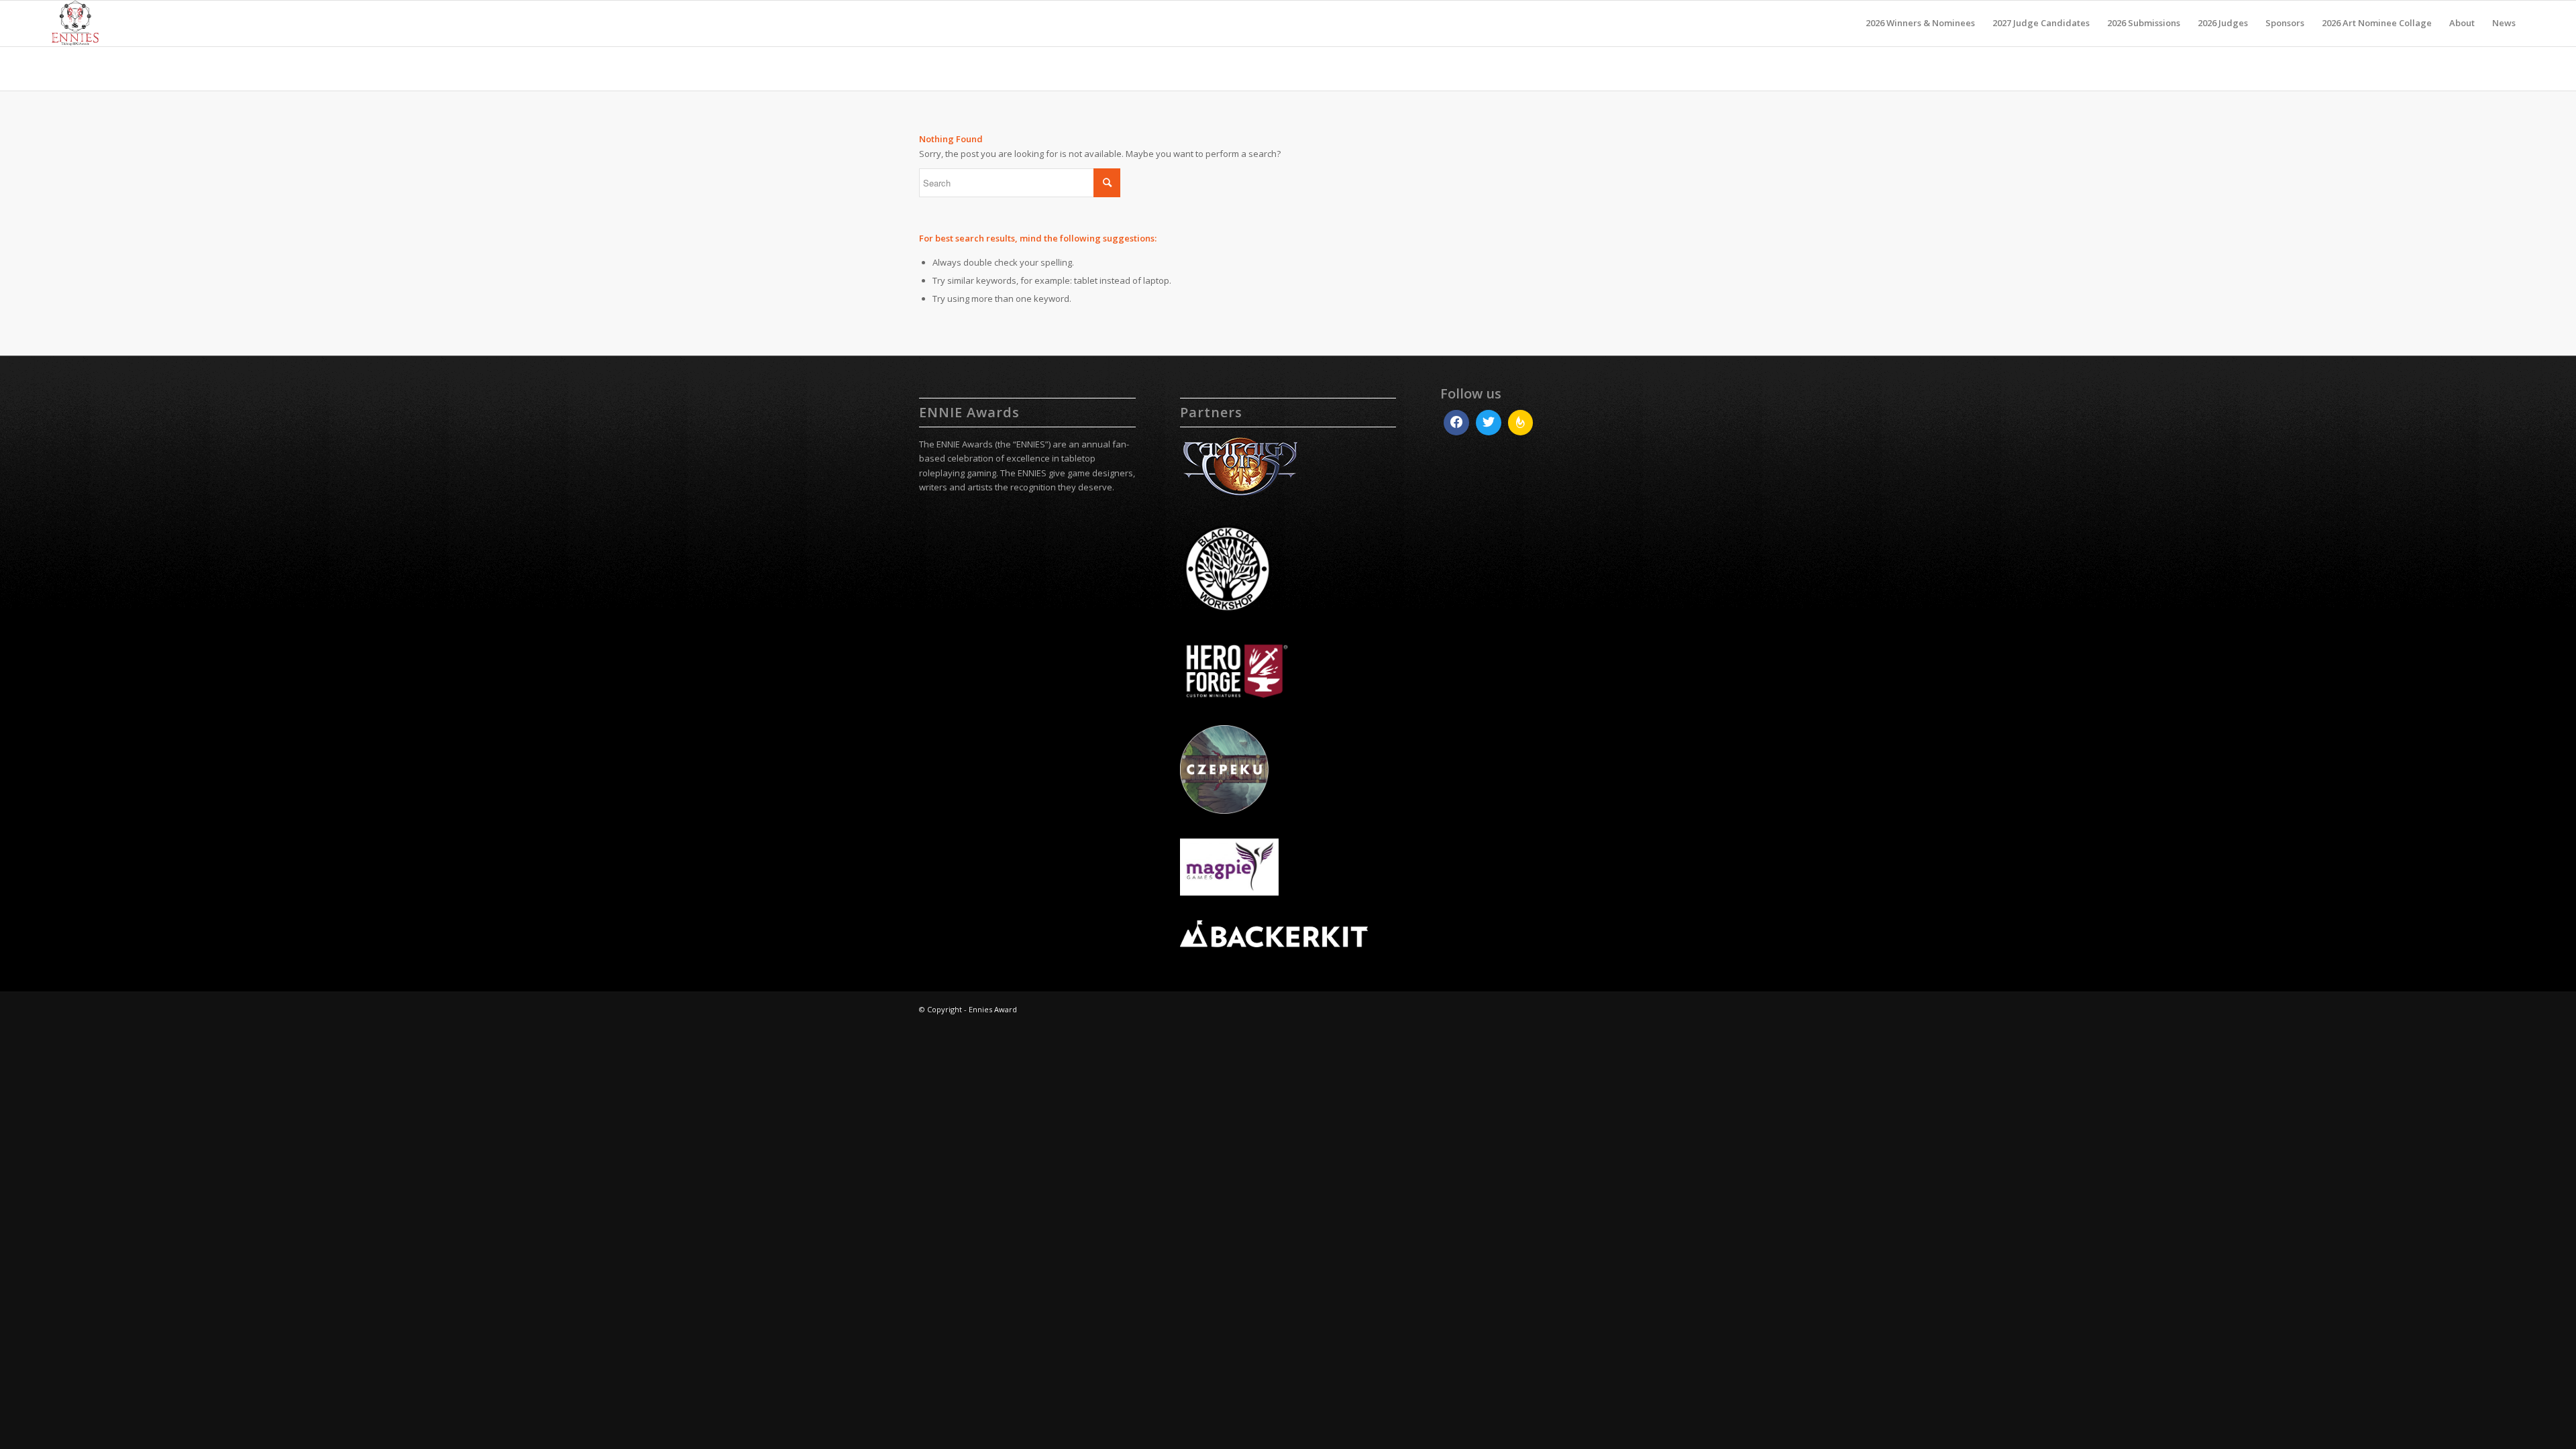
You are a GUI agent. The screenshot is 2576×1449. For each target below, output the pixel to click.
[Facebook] (1456, 423)
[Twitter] (1489, 423)
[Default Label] (1521, 423)
